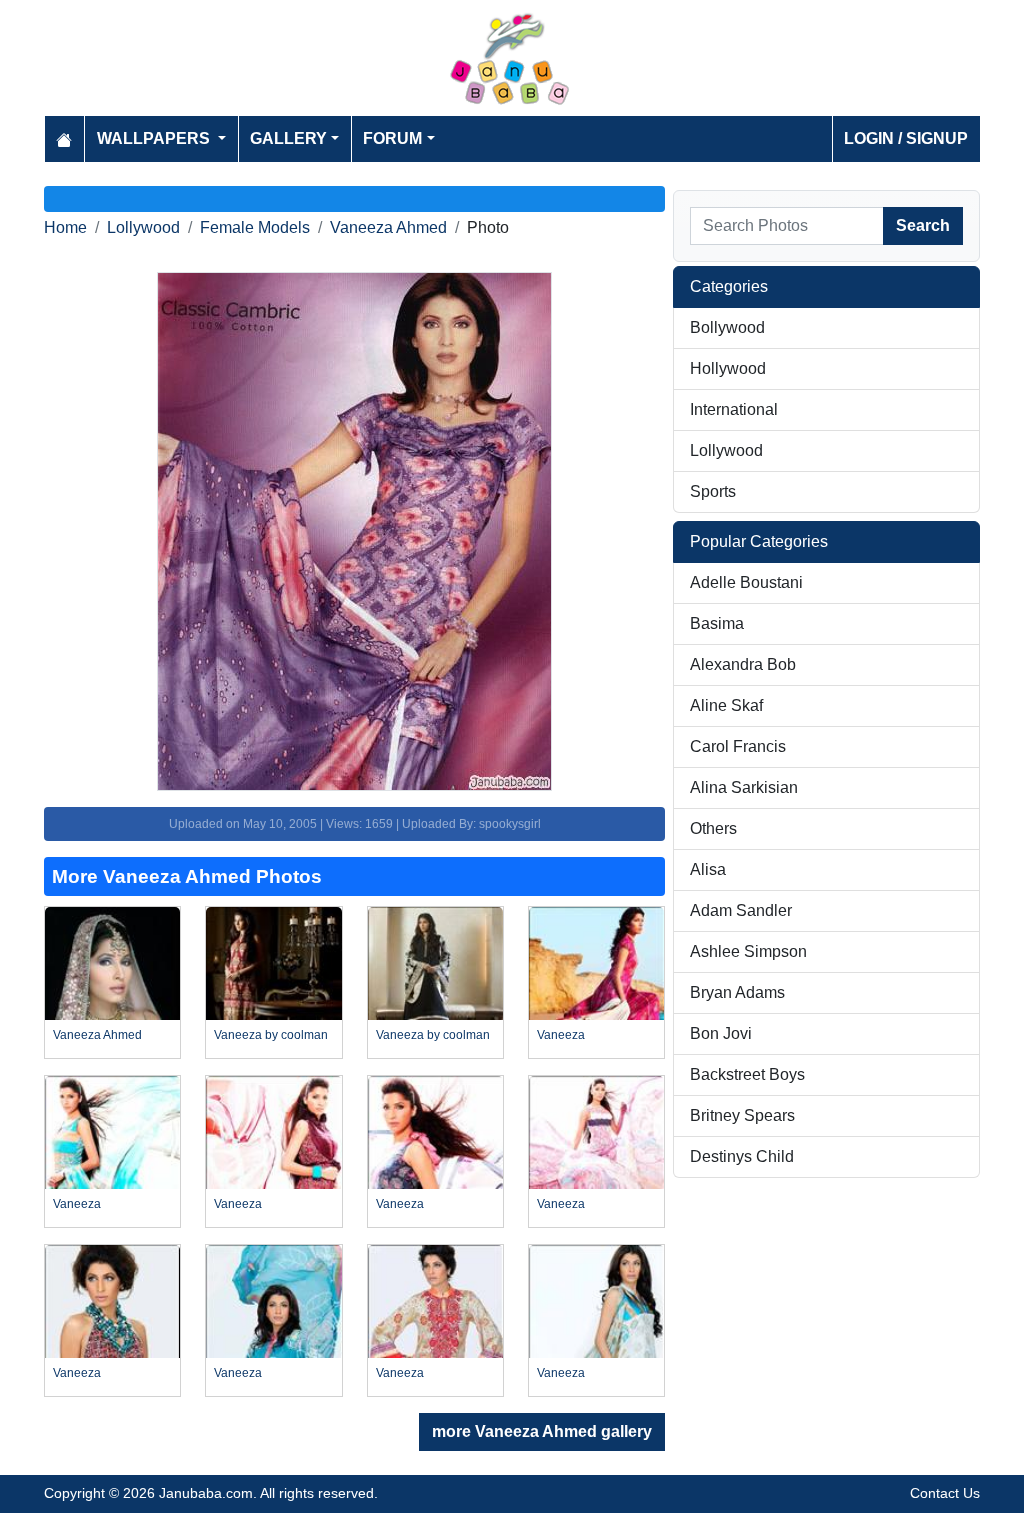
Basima (717, 623)
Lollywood (143, 227)
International (734, 409)
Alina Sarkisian (744, 787)
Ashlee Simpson (748, 951)
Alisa (708, 869)
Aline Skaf (726, 705)
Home (65, 227)
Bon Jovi (721, 1033)
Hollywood (728, 368)
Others (713, 828)
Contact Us (945, 1493)
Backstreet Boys (747, 1074)
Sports (713, 491)
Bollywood (727, 327)
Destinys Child (742, 1156)
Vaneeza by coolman (271, 1035)
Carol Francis (738, 746)
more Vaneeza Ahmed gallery (542, 1431)
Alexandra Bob (743, 664)
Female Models (255, 227)
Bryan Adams (737, 992)
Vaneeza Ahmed (388, 227)
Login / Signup (906, 138)
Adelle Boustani (746, 582)
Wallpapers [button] (155, 138)
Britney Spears (742, 1115)
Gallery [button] (288, 138)
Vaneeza (561, 1035)
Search (923, 225)
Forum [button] (392, 138)
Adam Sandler (741, 910)
